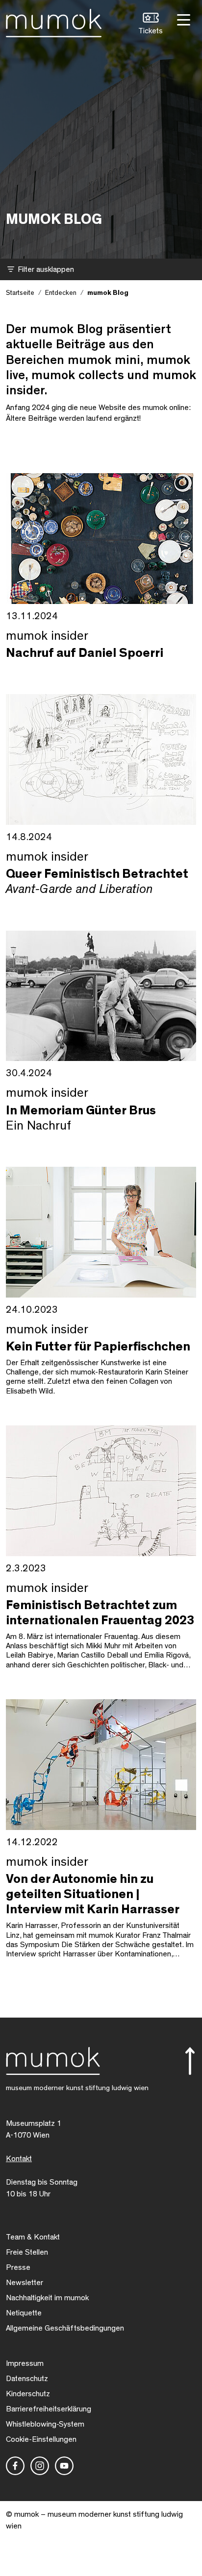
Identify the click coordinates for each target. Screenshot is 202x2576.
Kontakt (19, 2159)
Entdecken (61, 293)
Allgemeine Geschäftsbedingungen (65, 2328)
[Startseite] (54, 21)
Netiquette (24, 2313)
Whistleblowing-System (45, 2424)
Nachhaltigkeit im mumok (47, 2298)
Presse (18, 2267)
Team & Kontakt (33, 2237)
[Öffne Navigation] (182, 19)
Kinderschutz (28, 2394)
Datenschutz (27, 2379)
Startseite (20, 293)
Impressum (25, 2363)
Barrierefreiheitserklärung (49, 2409)
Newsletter (25, 2283)
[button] (151, 25)
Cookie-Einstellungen (41, 2439)
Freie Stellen (27, 2252)
